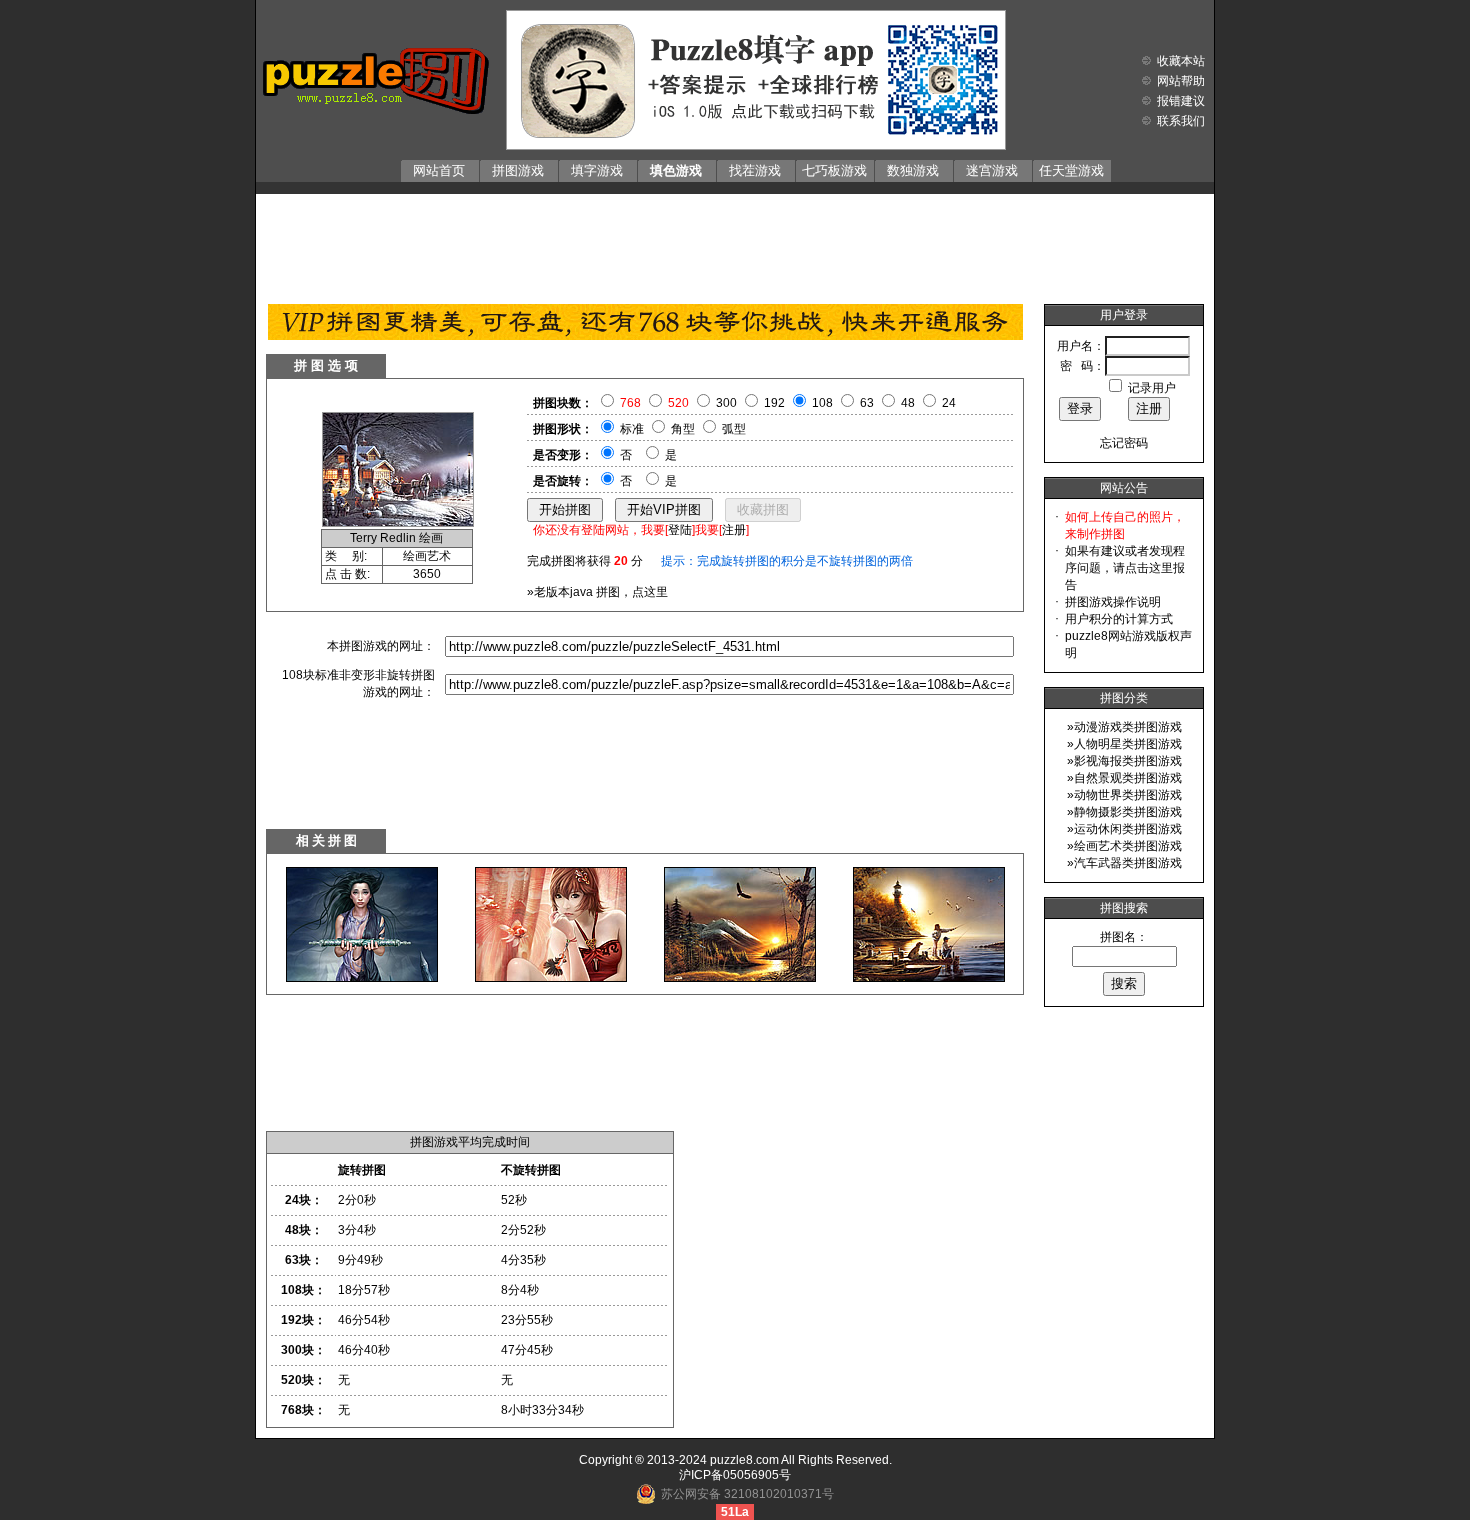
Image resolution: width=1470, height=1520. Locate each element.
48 (908, 403)
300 (726, 403)
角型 (683, 429)
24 (949, 403)
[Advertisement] (735, 244)
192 (774, 403)
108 (822, 403)
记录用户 (1152, 388)
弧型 (734, 429)
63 (867, 403)
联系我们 (1181, 121)
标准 (632, 429)
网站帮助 (1181, 81)
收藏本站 (1181, 61)
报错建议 (1181, 101)
